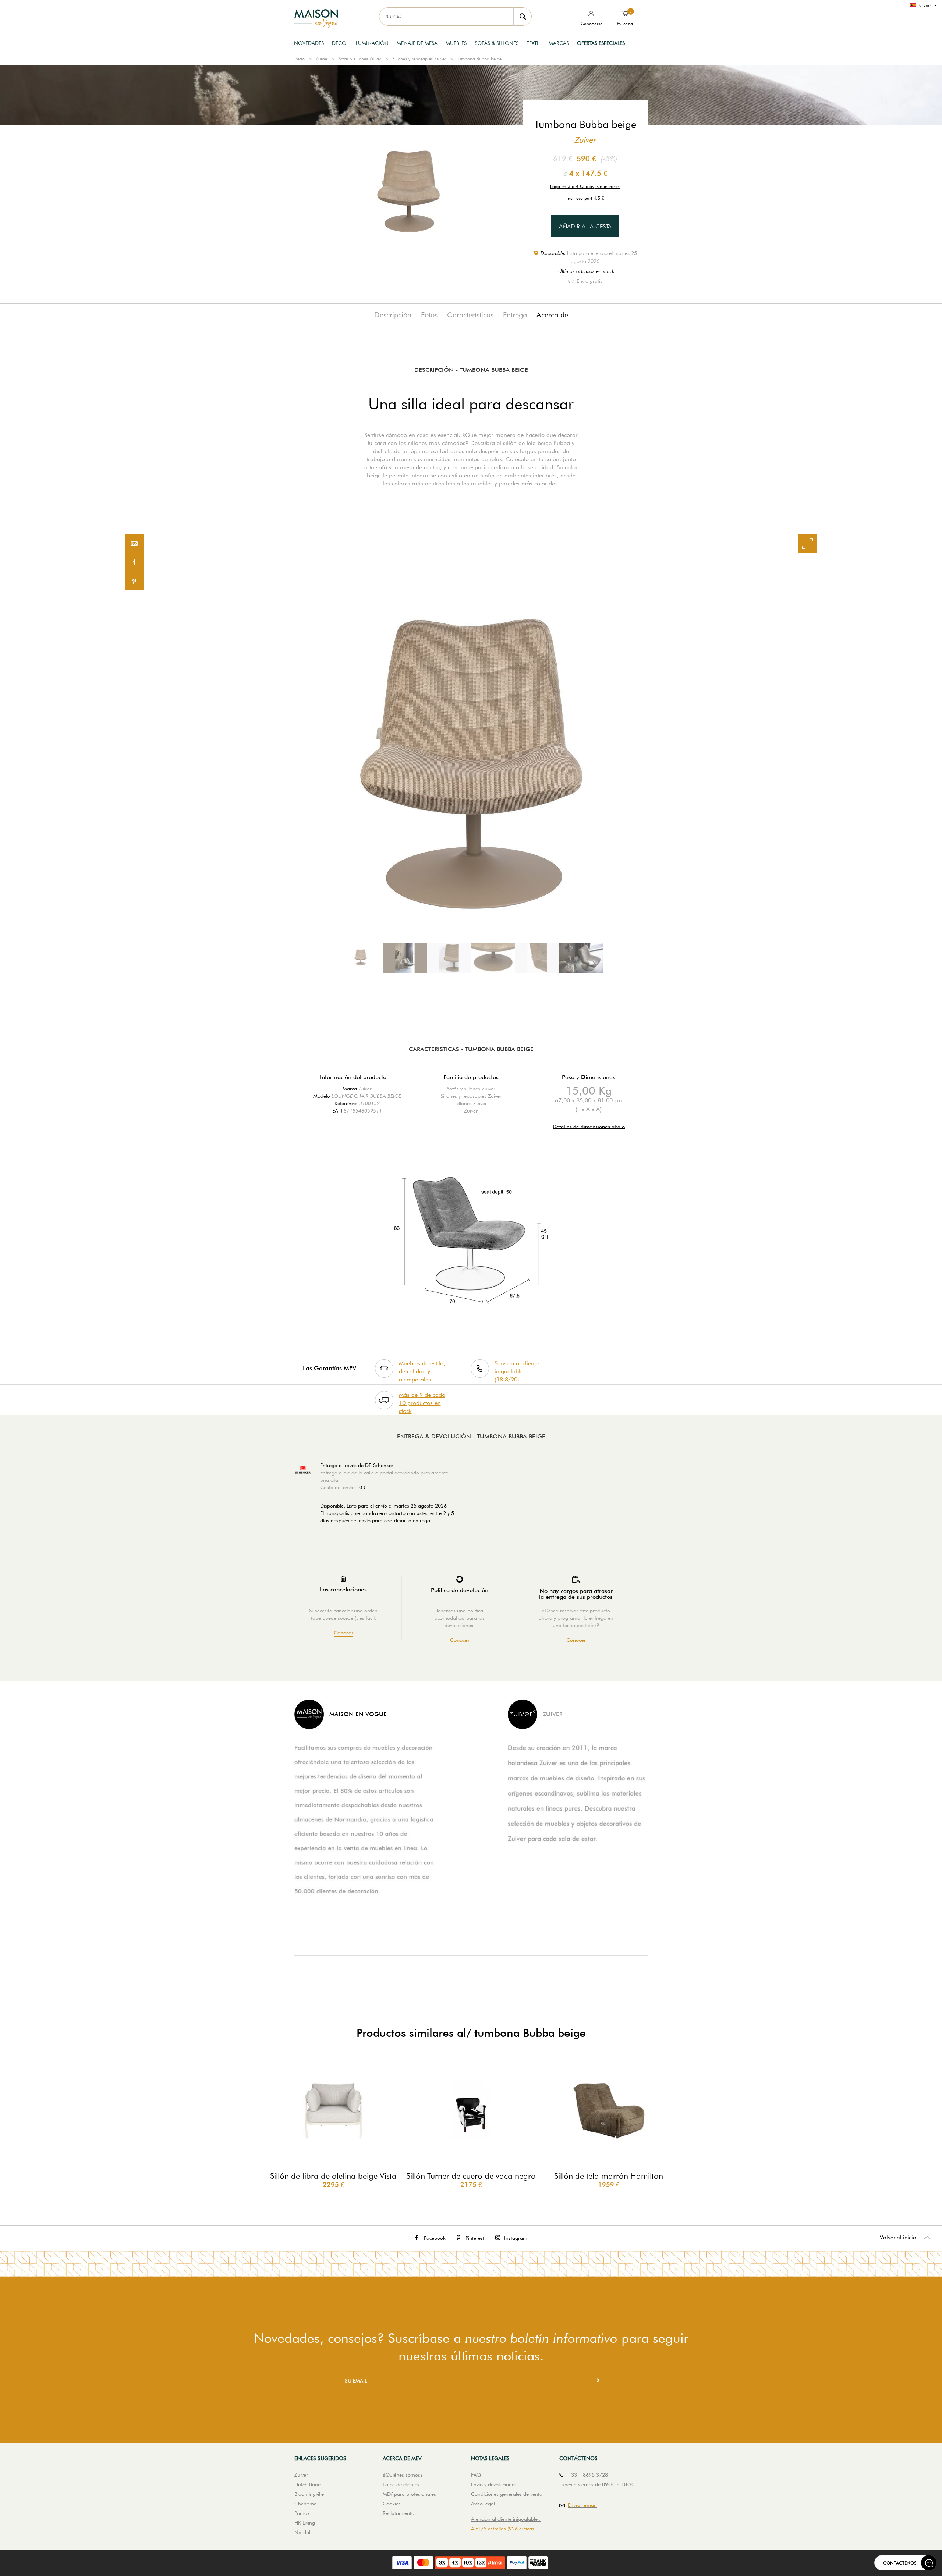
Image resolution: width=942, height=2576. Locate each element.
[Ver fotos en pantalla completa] (808, 544)
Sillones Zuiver (471, 1103)
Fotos (429, 315)
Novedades (309, 43)
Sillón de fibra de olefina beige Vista (333, 2176)
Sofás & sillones (497, 43)
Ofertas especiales (601, 43)
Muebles (456, 43)
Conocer (343, 1633)
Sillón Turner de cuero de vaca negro (471, 2176)
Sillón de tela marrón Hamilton (609, 2176)
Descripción (393, 315)
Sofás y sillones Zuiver (360, 59)
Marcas (559, 43)
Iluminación (371, 43)
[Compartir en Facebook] (134, 563)
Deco (339, 43)
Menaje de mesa (417, 43)
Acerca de (552, 315)
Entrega (515, 315)
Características (470, 315)
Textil (534, 43)
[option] (471, 760)
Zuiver (322, 59)
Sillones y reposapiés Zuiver (419, 59)
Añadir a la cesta (585, 226)
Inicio (300, 59)
